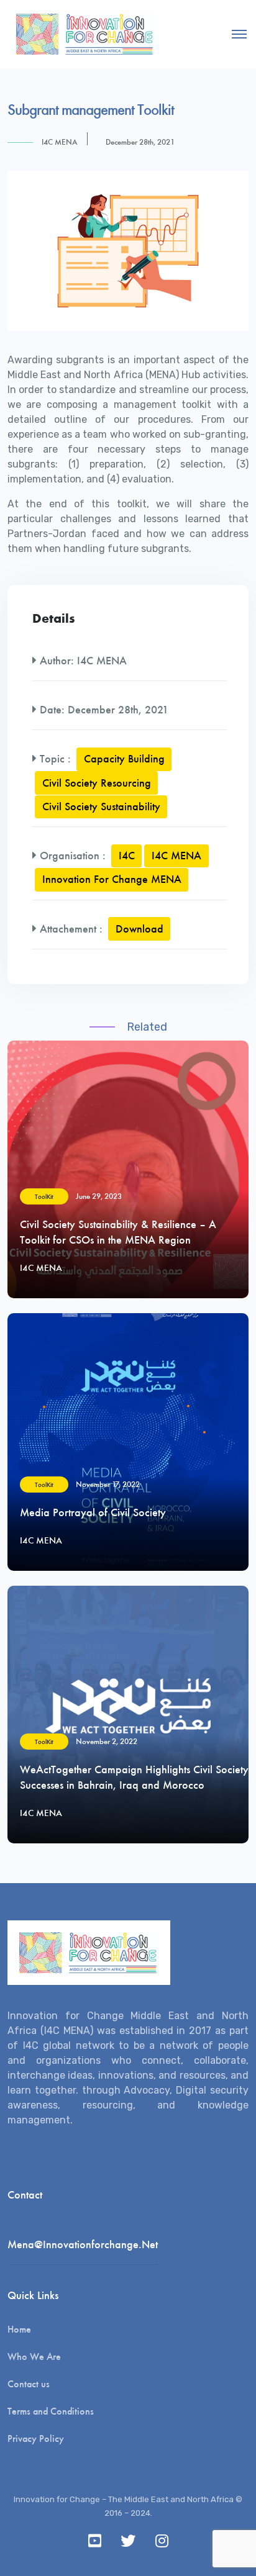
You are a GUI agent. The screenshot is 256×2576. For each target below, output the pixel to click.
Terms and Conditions (51, 2411)
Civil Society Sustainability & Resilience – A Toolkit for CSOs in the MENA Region (118, 1232)
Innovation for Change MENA (112, 879)
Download (139, 929)
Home (19, 2329)
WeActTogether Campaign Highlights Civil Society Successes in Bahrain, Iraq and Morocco (134, 1777)
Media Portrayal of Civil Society (93, 1512)
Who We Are (34, 2357)
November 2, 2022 (107, 1741)
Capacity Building (124, 759)
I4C (127, 856)
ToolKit (44, 1197)
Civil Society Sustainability (101, 807)
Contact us (29, 2384)
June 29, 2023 (99, 1196)
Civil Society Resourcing (97, 783)
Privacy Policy (36, 2438)
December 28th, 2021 (140, 142)
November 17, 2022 (108, 1484)
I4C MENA (60, 142)
